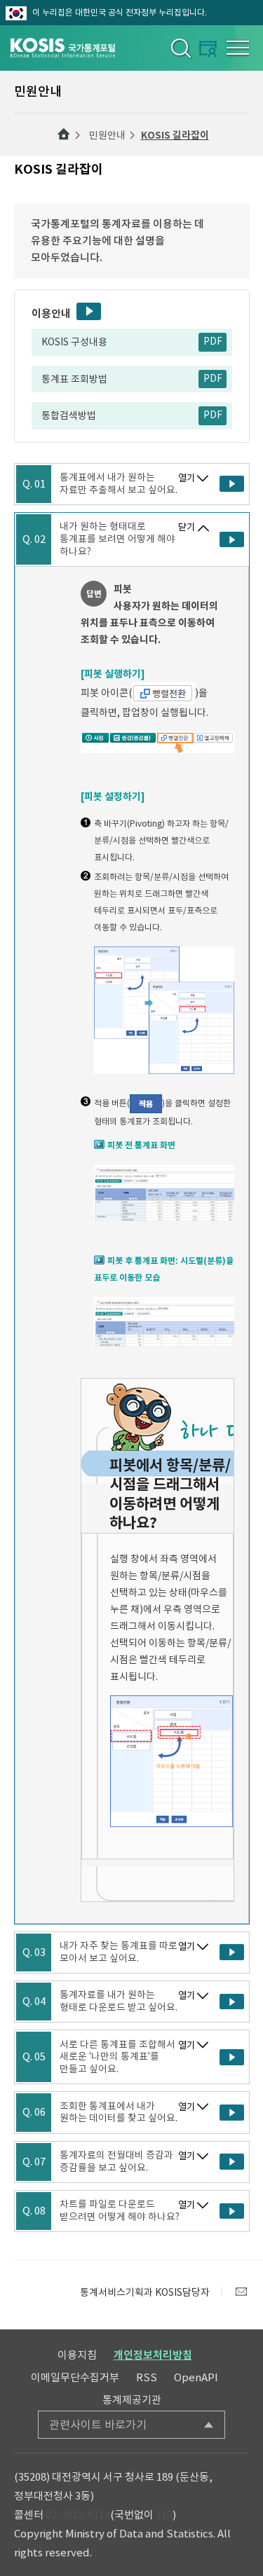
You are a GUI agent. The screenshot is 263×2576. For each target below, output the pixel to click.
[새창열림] (241, 2292)
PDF (213, 342)
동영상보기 (89, 311)
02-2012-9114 (78, 2515)
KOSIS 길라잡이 (175, 135)
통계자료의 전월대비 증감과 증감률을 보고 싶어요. (116, 2162)
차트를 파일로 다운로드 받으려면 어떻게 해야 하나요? (120, 2211)
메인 (64, 135)
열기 (187, 478)
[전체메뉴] (238, 48)
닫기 (187, 527)
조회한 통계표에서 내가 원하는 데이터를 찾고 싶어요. (119, 2113)
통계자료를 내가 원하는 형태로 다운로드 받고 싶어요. (119, 2001)
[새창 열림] (232, 484)
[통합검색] (180, 48)
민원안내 (107, 135)
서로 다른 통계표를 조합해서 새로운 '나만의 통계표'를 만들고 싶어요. (117, 2057)
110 (164, 2515)
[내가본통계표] (208, 49)
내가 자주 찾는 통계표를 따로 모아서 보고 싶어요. (119, 1952)
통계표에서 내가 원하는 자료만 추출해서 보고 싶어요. (119, 484)
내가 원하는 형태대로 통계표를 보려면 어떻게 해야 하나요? (117, 539)
